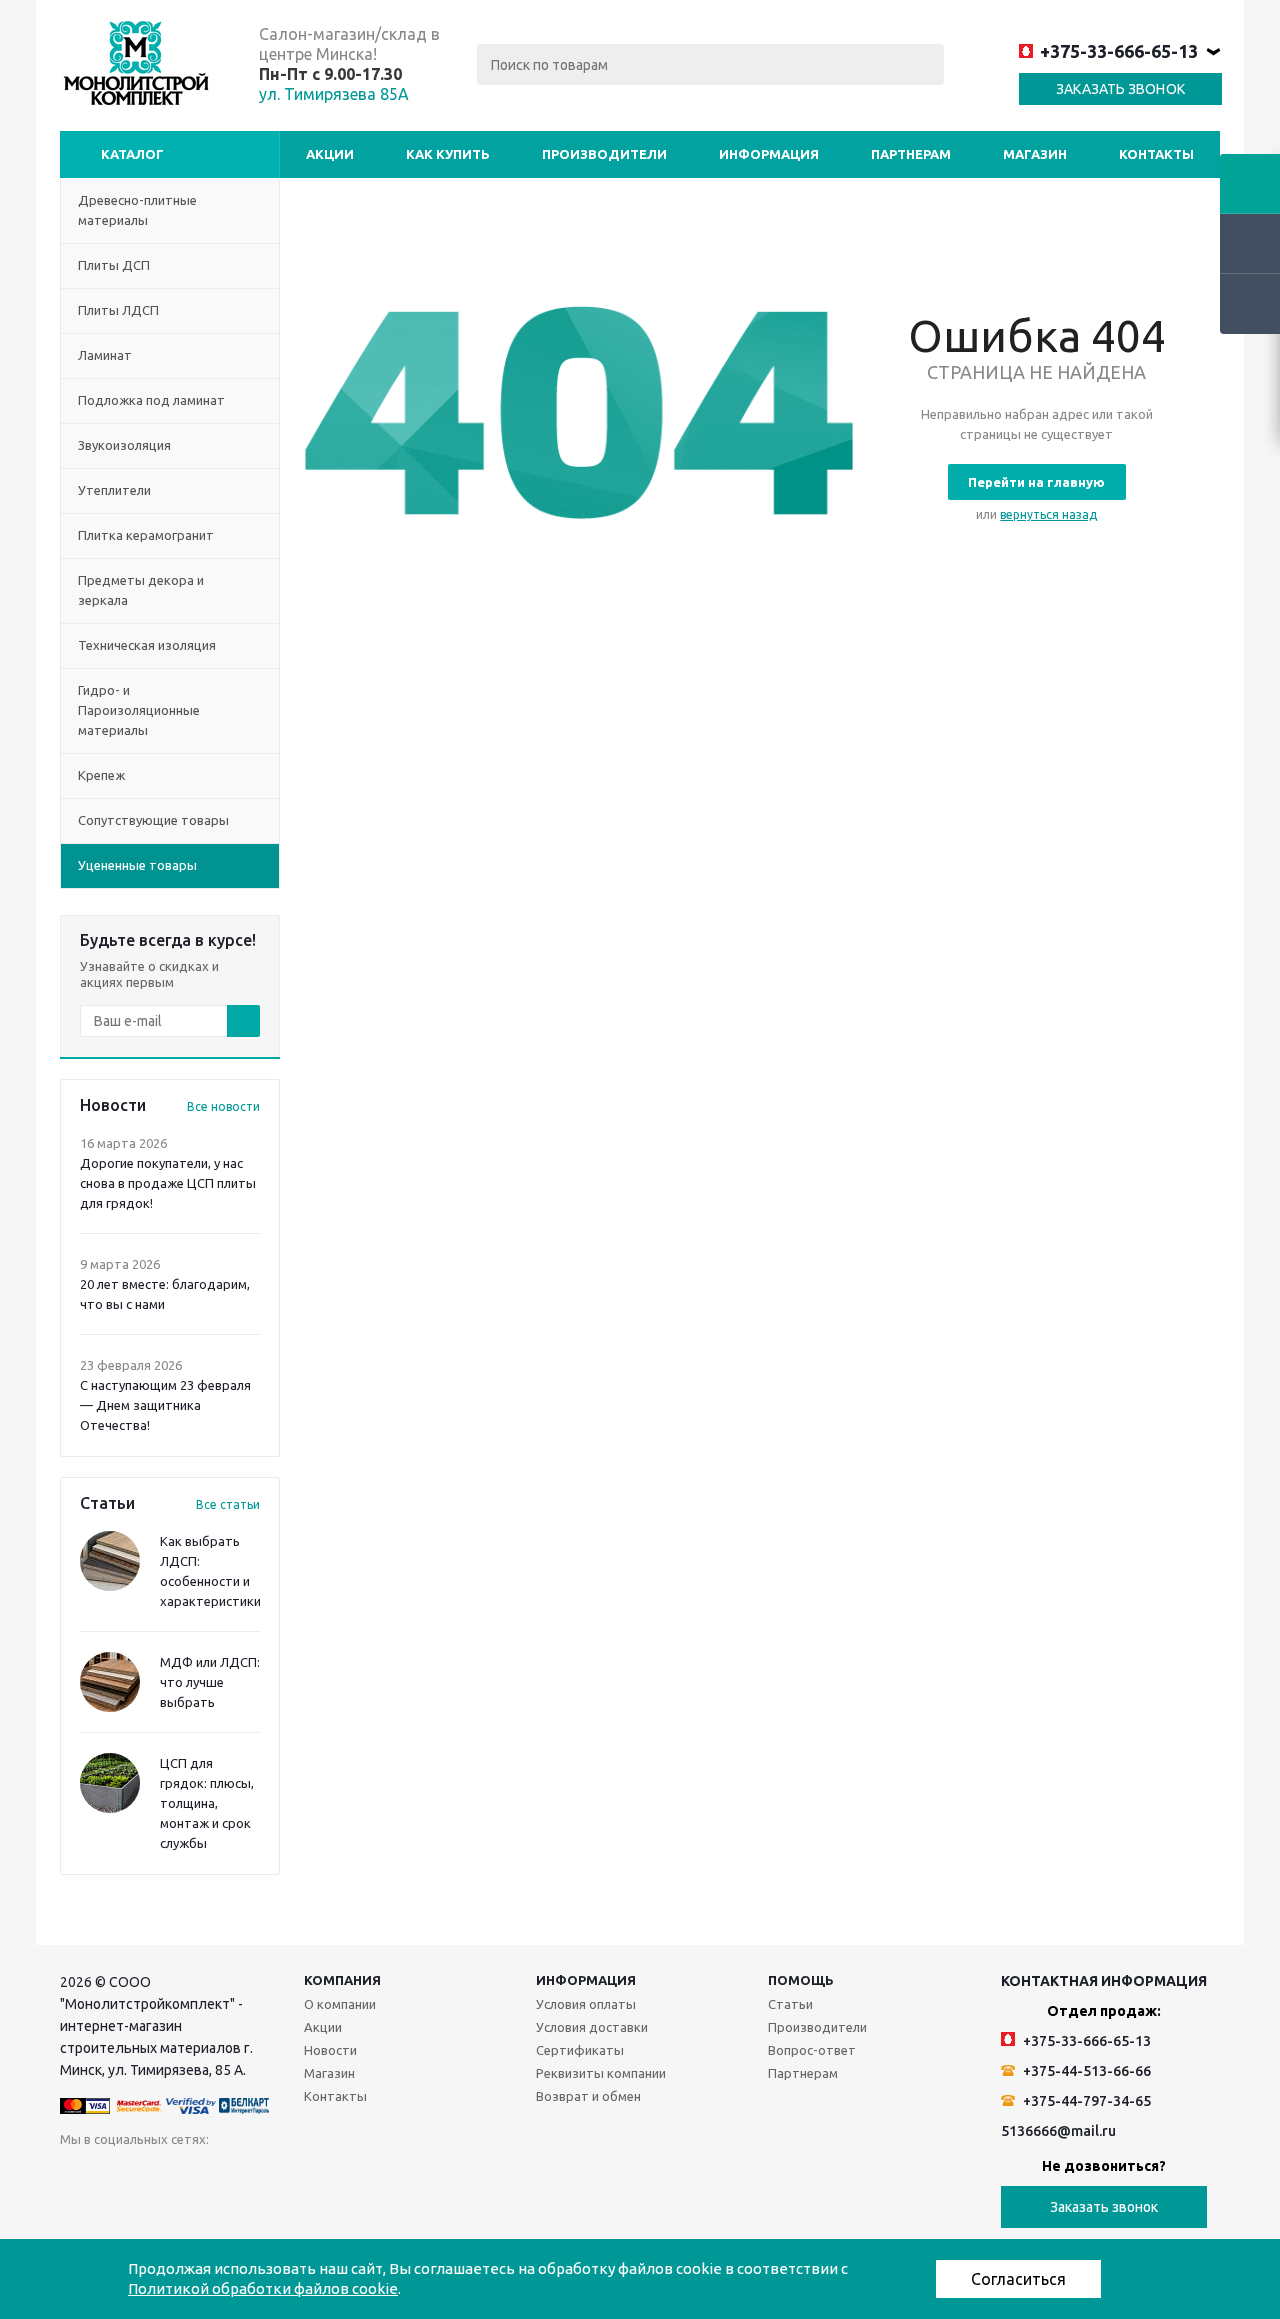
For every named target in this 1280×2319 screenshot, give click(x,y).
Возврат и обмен (588, 2096)
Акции (330, 154)
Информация (769, 154)
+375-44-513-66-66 (1085, 2071)
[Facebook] (157, 2177)
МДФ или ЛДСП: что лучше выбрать (210, 1682)
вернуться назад (1048, 514)
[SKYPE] (444, 2177)
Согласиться (1018, 2279)
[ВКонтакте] (75, 2177)
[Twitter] (198, 2177)
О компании (340, 2004)
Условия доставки (592, 2027)
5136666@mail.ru (1058, 2131)
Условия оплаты (586, 2004)
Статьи (790, 2004)
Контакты (1156, 154)
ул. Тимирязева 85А (334, 94)
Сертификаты (580, 2050)
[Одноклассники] (116, 2177)
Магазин (1035, 154)
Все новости (223, 1106)
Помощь (801, 1980)
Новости (330, 2050)
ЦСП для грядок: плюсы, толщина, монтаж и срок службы (207, 1803)
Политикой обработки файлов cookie (263, 2288)
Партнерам (911, 154)
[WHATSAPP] (403, 2177)
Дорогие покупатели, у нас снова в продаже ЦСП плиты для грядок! (168, 1183)
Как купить (448, 154)
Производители (604, 154)
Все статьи (228, 1504)
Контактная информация (1104, 1981)
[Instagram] (239, 2177)
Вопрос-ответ (812, 2050)
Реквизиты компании (601, 2073)
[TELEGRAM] (321, 2177)
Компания (342, 1980)
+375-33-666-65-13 (1119, 51)
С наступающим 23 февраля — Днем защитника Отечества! (165, 1405)
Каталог (132, 154)
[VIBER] (362, 2177)
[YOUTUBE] (280, 2177)
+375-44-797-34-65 (1085, 2101)
